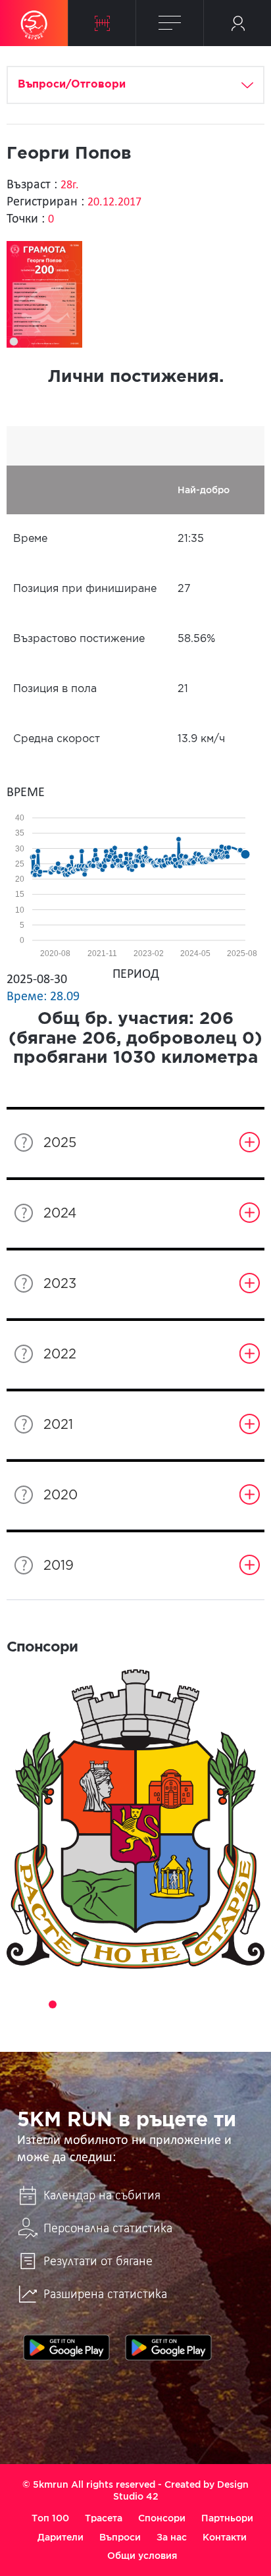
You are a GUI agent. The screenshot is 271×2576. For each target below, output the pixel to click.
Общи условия (142, 2556)
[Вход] (237, 23)
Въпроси (120, 2537)
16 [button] (145, 2023)
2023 (60, 1284)
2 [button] (34, 2004)
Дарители (61, 2537)
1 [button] (16, 2004)
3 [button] (53, 2004)
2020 (61, 1495)
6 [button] (108, 2004)
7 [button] (126, 2004)
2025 (60, 1143)
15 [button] (126, 2023)
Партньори (227, 2518)
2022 (60, 1355)
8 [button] (145, 2004)
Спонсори (162, 2518)
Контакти (225, 2537)
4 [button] (71, 2004)
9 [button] (163, 2004)
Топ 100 (50, 2518)
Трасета (104, 2518)
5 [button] (89, 2004)
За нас (172, 2537)
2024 (60, 1214)
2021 (58, 1425)
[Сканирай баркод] (102, 23)
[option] (135, 1819)
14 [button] (255, 2004)
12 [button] (218, 2004)
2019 (59, 1566)
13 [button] (237, 2004)
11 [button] (200, 2004)
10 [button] (182, 2004)
